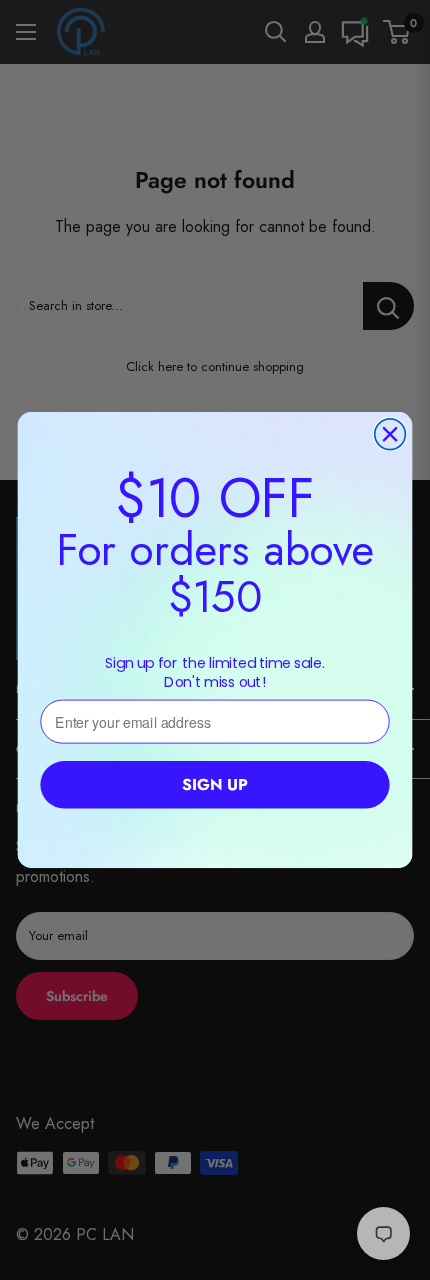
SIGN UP (215, 785)
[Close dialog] (390, 434)
